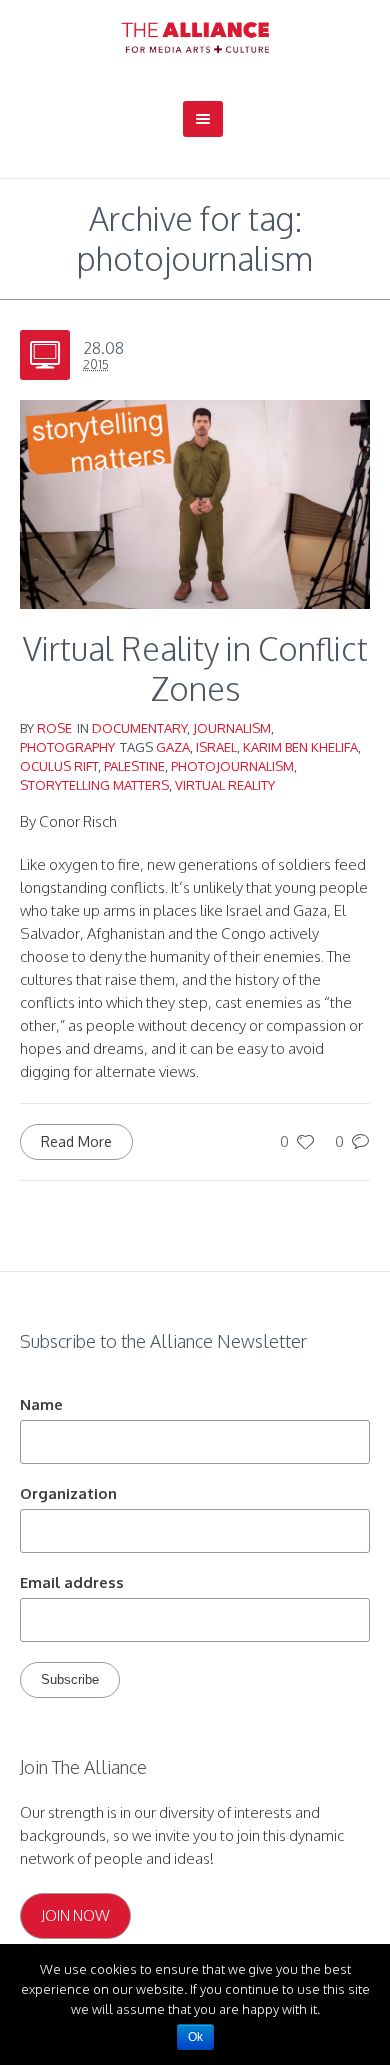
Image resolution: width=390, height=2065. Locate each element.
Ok (195, 2037)
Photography (67, 747)
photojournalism (232, 766)
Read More (76, 1141)
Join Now (75, 1915)
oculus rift (59, 766)
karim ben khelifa (300, 747)
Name (41, 1404)
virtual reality (225, 785)
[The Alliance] (195, 37)
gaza (173, 747)
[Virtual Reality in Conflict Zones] (195, 502)
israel (216, 747)
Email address (72, 1582)
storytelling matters (94, 785)
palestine (134, 766)
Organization (68, 1493)
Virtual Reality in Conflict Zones (195, 668)
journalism (232, 728)
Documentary (139, 728)
